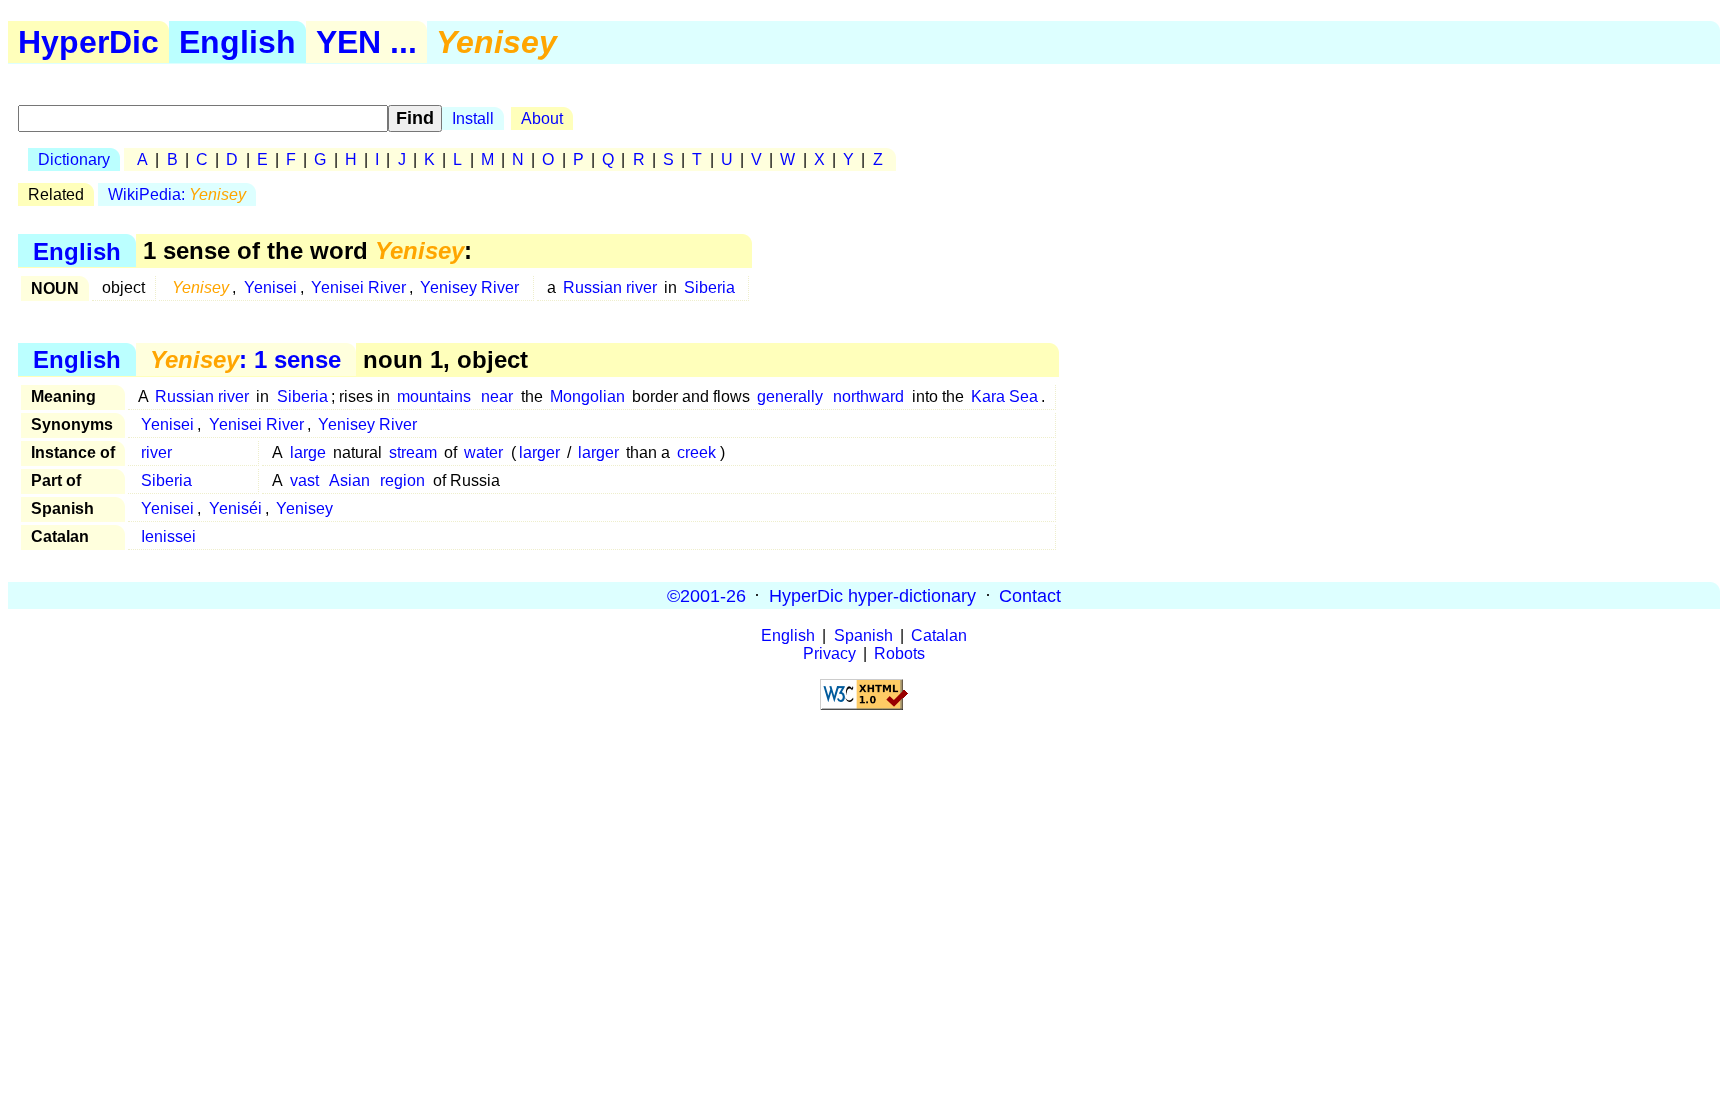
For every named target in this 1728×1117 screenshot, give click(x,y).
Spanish (863, 635)
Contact (1030, 595)
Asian (349, 480)
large (308, 452)
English (237, 42)
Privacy (829, 653)
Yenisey (304, 508)
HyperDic (88, 42)
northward (868, 396)
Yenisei (270, 287)
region (402, 480)
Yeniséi (235, 508)
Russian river (610, 287)
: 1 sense (245, 359)
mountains (434, 396)
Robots (899, 653)
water (483, 452)
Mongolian (587, 396)
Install (473, 118)
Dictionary (74, 159)
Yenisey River (469, 287)
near (497, 396)
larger (539, 452)
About (542, 118)
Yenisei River (358, 287)
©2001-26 (706, 595)
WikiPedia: (177, 194)
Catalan (939, 635)
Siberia (709, 287)
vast (304, 480)
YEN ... (366, 42)
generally (790, 396)
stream (413, 452)
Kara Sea (1004, 396)
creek (696, 452)
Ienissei (168, 536)
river (156, 452)
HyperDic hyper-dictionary (872, 595)
